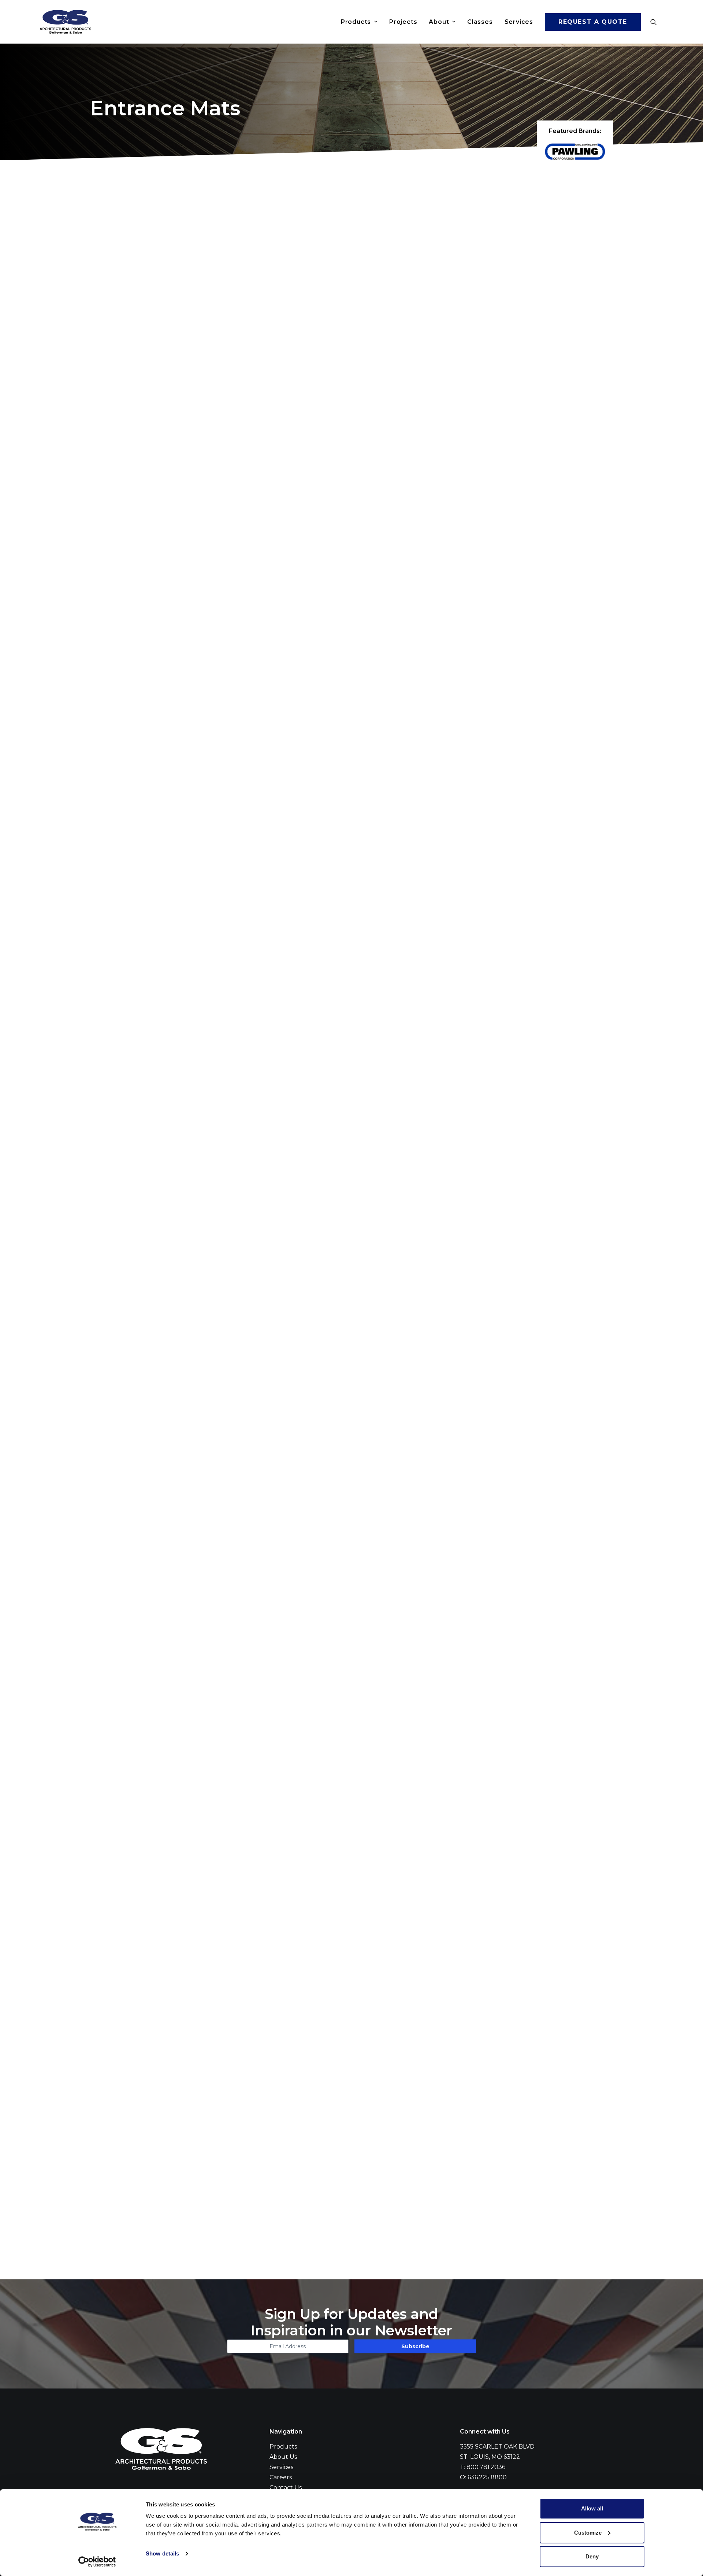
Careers (281, 2477)
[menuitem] (359, 22)
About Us (283, 2457)
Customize (588, 2533)
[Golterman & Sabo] (65, 22)
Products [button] (356, 22)
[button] (657, 22)
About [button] (439, 22)
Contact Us (286, 2488)
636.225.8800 (487, 2477)
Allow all (592, 2508)
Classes (480, 22)
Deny (592, 2556)
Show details (162, 2553)
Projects (403, 22)
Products (283, 2447)
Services (519, 22)
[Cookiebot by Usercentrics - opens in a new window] (97, 2562)
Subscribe (415, 2346)
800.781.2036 (486, 2467)
